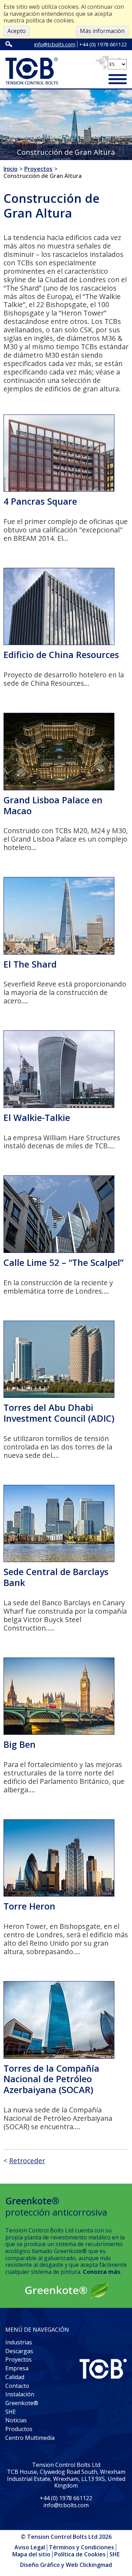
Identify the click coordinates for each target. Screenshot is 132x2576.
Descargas (19, 2351)
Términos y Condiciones (81, 2547)
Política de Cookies (80, 2554)
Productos (19, 2429)
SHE (11, 2412)
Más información (102, 31)
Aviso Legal (30, 2547)
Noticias (16, 2420)
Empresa (17, 2368)
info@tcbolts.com (55, 44)
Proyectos (18, 2359)
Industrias (19, 2342)
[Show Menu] (118, 80)
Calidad (15, 2377)
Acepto (17, 31)
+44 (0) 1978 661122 (103, 44)
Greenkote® (22, 2403)
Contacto (17, 2386)
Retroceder (27, 2161)
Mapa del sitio (31, 2554)
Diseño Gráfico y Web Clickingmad (66, 2565)
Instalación (20, 2394)
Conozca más (101, 2272)
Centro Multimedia (30, 2438)
